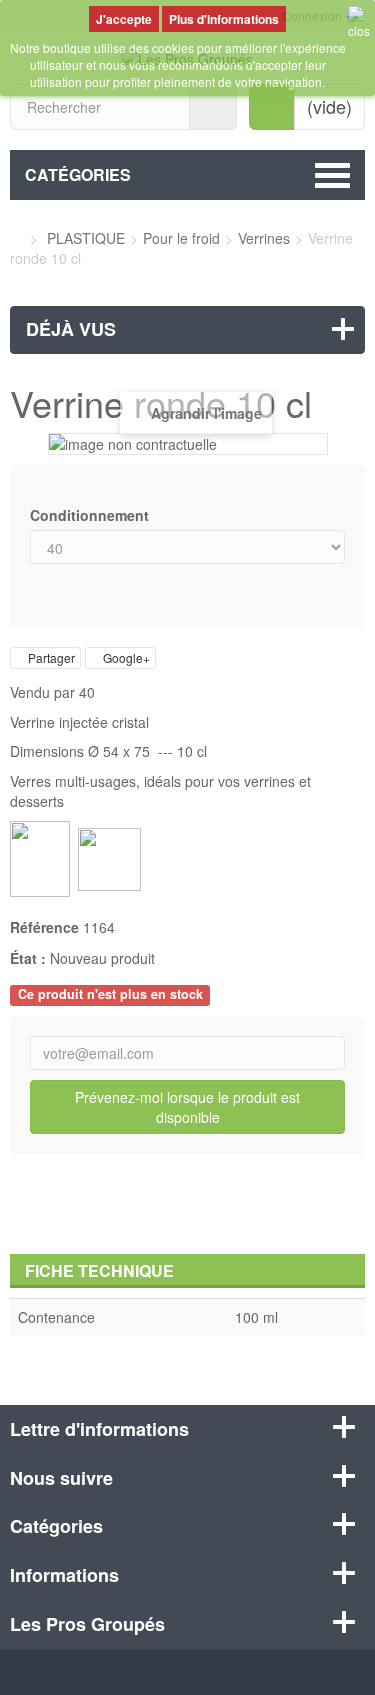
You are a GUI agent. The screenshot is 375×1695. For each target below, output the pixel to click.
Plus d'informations (224, 19)
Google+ (125, 657)
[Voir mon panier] (272, 107)
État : (28, 958)
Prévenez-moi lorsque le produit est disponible (187, 1107)
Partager (50, 657)
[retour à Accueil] (15, 238)
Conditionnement (91, 515)
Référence (44, 927)
